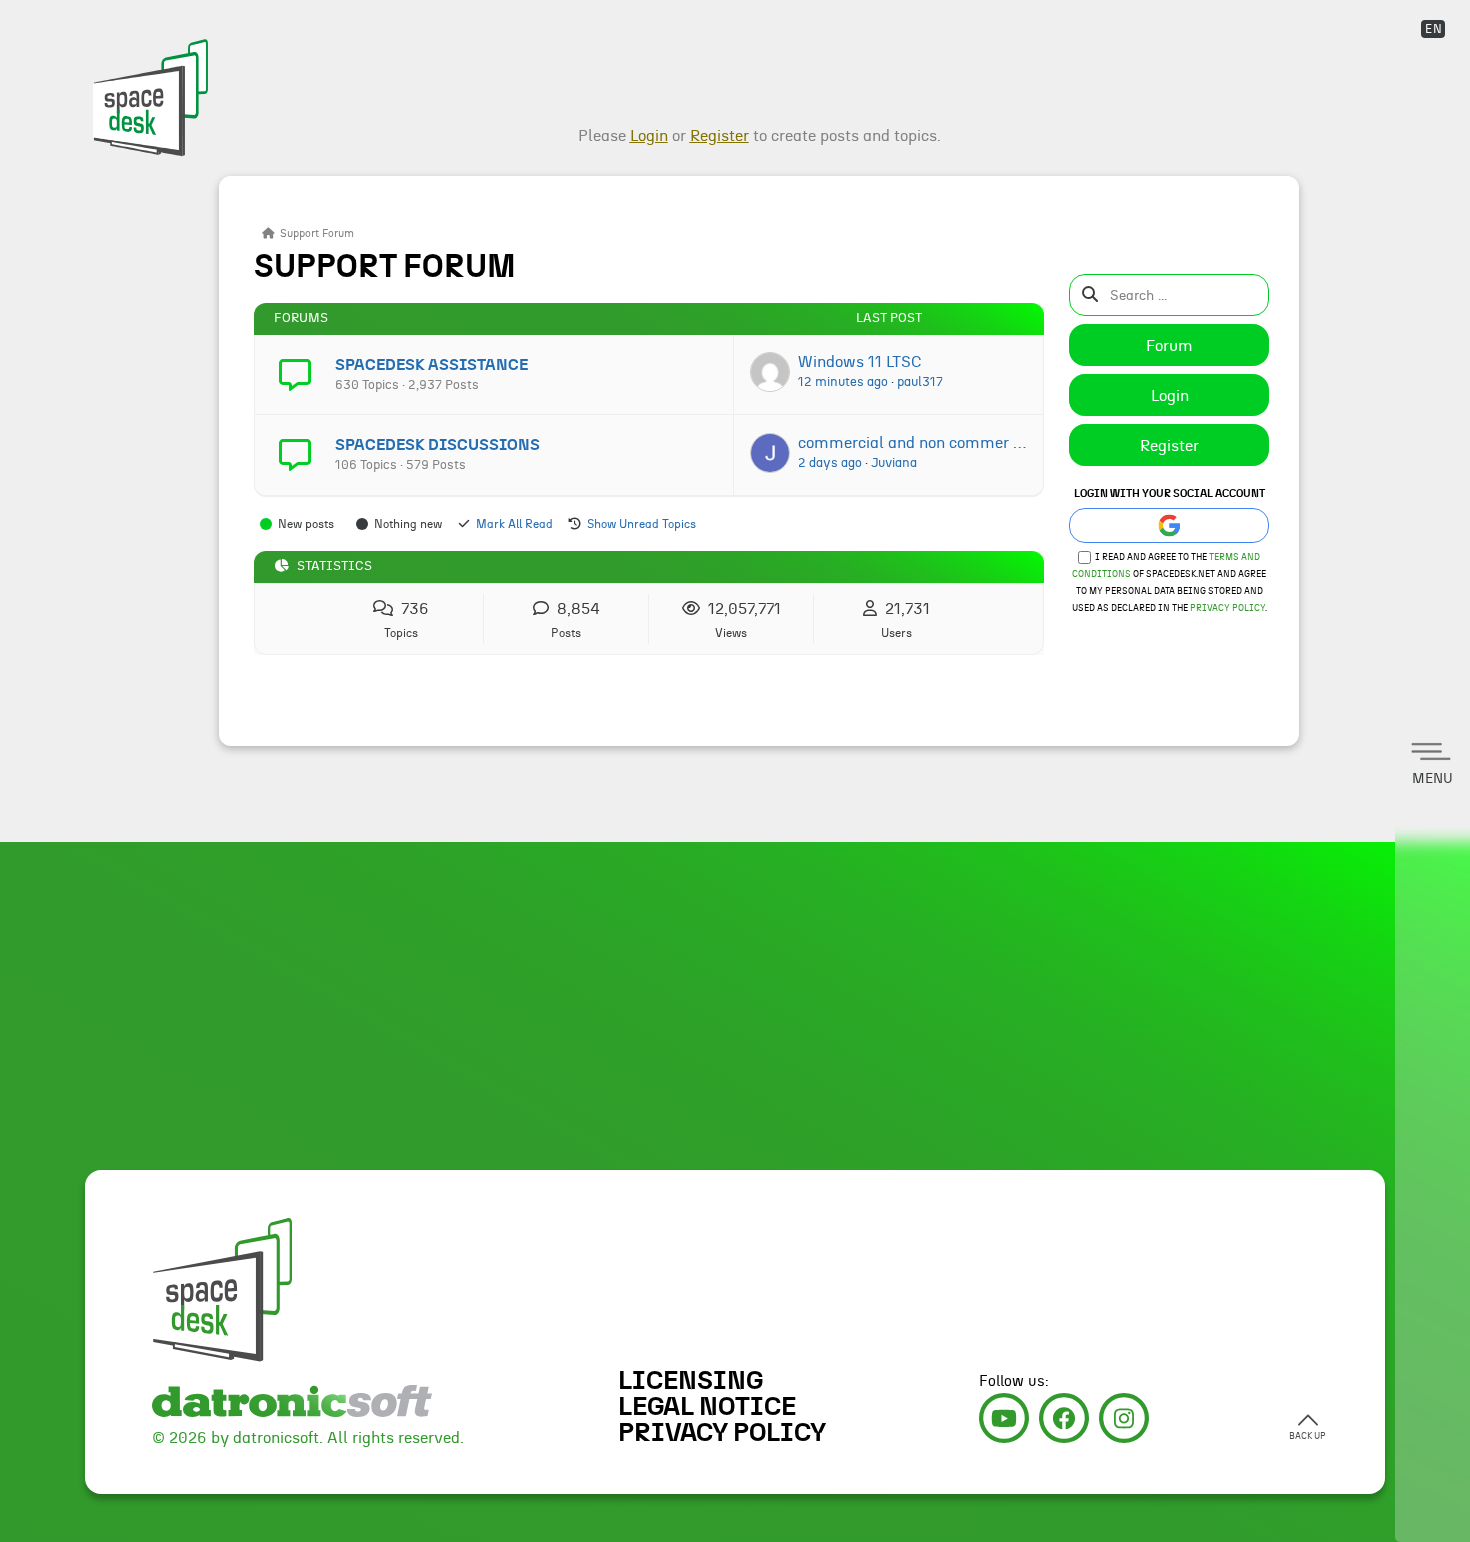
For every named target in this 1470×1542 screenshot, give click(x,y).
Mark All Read (514, 524)
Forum (1169, 346)
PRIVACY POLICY (722, 1433)
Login (1170, 396)
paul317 (920, 382)
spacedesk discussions (437, 445)
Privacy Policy (1227, 608)
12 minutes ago (843, 382)
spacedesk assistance (431, 365)
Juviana (894, 463)
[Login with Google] (1169, 525)
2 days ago (830, 463)
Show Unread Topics (641, 524)
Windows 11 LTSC (860, 362)
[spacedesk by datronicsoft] (147, 80)
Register (1169, 446)
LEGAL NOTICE (707, 1407)
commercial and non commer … (912, 443)
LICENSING (690, 1381)
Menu (1432, 779)
